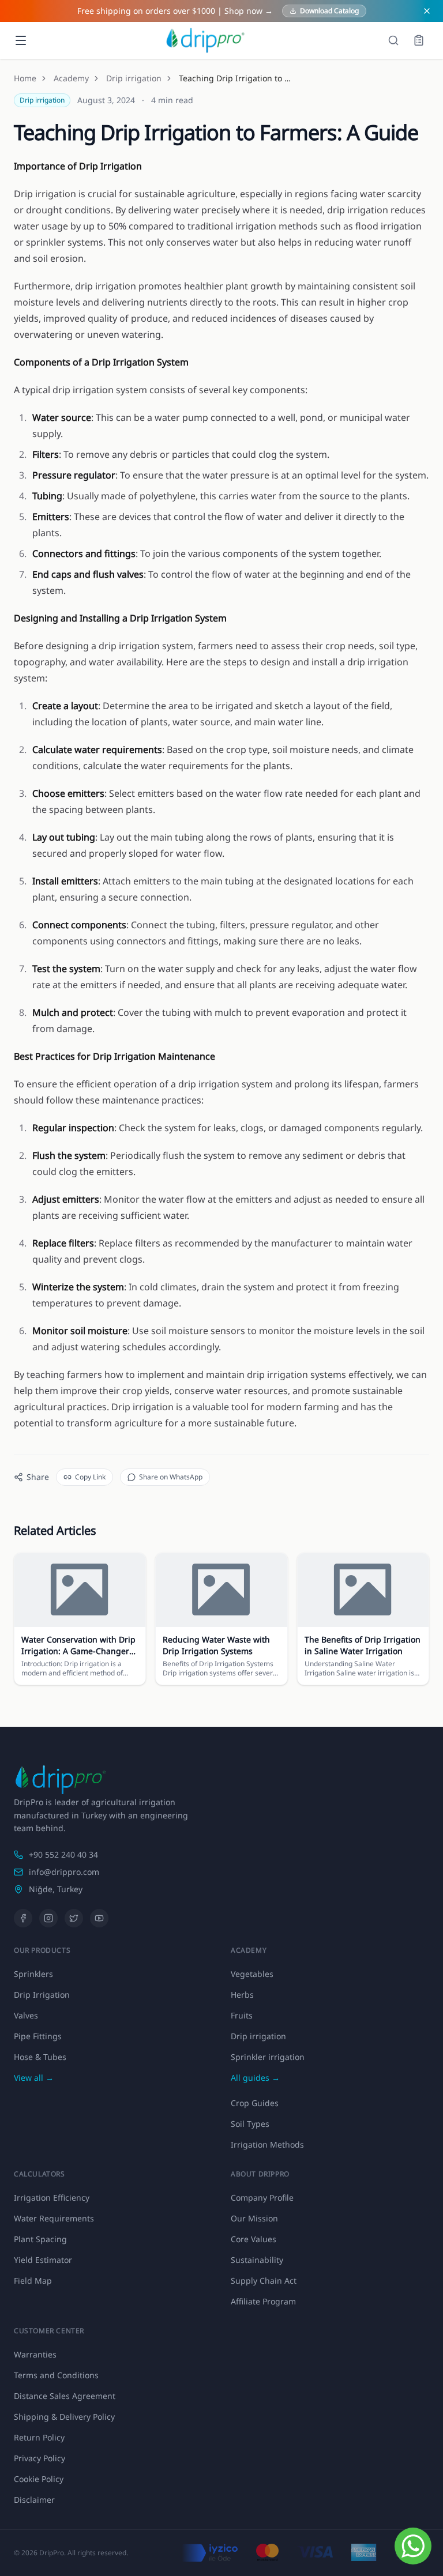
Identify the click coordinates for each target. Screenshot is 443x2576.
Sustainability (257, 2260)
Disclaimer (34, 2500)
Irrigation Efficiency (52, 2197)
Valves (26, 2015)
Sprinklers (33, 1974)
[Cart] (419, 40)
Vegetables (252, 1974)
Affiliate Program (263, 2301)
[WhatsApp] (413, 2546)
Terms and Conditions (56, 2375)
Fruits (242, 2015)
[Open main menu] (21, 40)
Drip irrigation (134, 78)
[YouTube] (99, 1918)
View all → (34, 2078)
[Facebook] (23, 1918)
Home (25, 78)
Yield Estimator (43, 2260)
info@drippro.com (64, 1872)
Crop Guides (255, 2103)
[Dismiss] (427, 11)
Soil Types (250, 2124)
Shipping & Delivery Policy (64, 2417)
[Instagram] (48, 1918)
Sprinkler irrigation (268, 2057)
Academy (71, 78)
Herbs (242, 1995)
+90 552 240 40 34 (63, 1854)
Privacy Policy (40, 2458)
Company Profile (262, 2197)
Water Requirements (54, 2218)
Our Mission (254, 2218)
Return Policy (39, 2437)
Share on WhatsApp (171, 1477)
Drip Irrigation (42, 1995)
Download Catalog (329, 11)
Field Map (33, 2281)
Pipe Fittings (38, 2036)
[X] (74, 1918)
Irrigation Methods (267, 2144)
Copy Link (90, 1477)
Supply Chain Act (264, 2281)
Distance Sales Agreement (65, 2396)
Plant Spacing (40, 2239)
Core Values (254, 2239)
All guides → (255, 2078)
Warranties (35, 2354)
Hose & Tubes (40, 2057)
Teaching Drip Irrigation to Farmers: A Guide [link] (236, 78)
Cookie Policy (39, 2479)
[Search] (393, 40)
